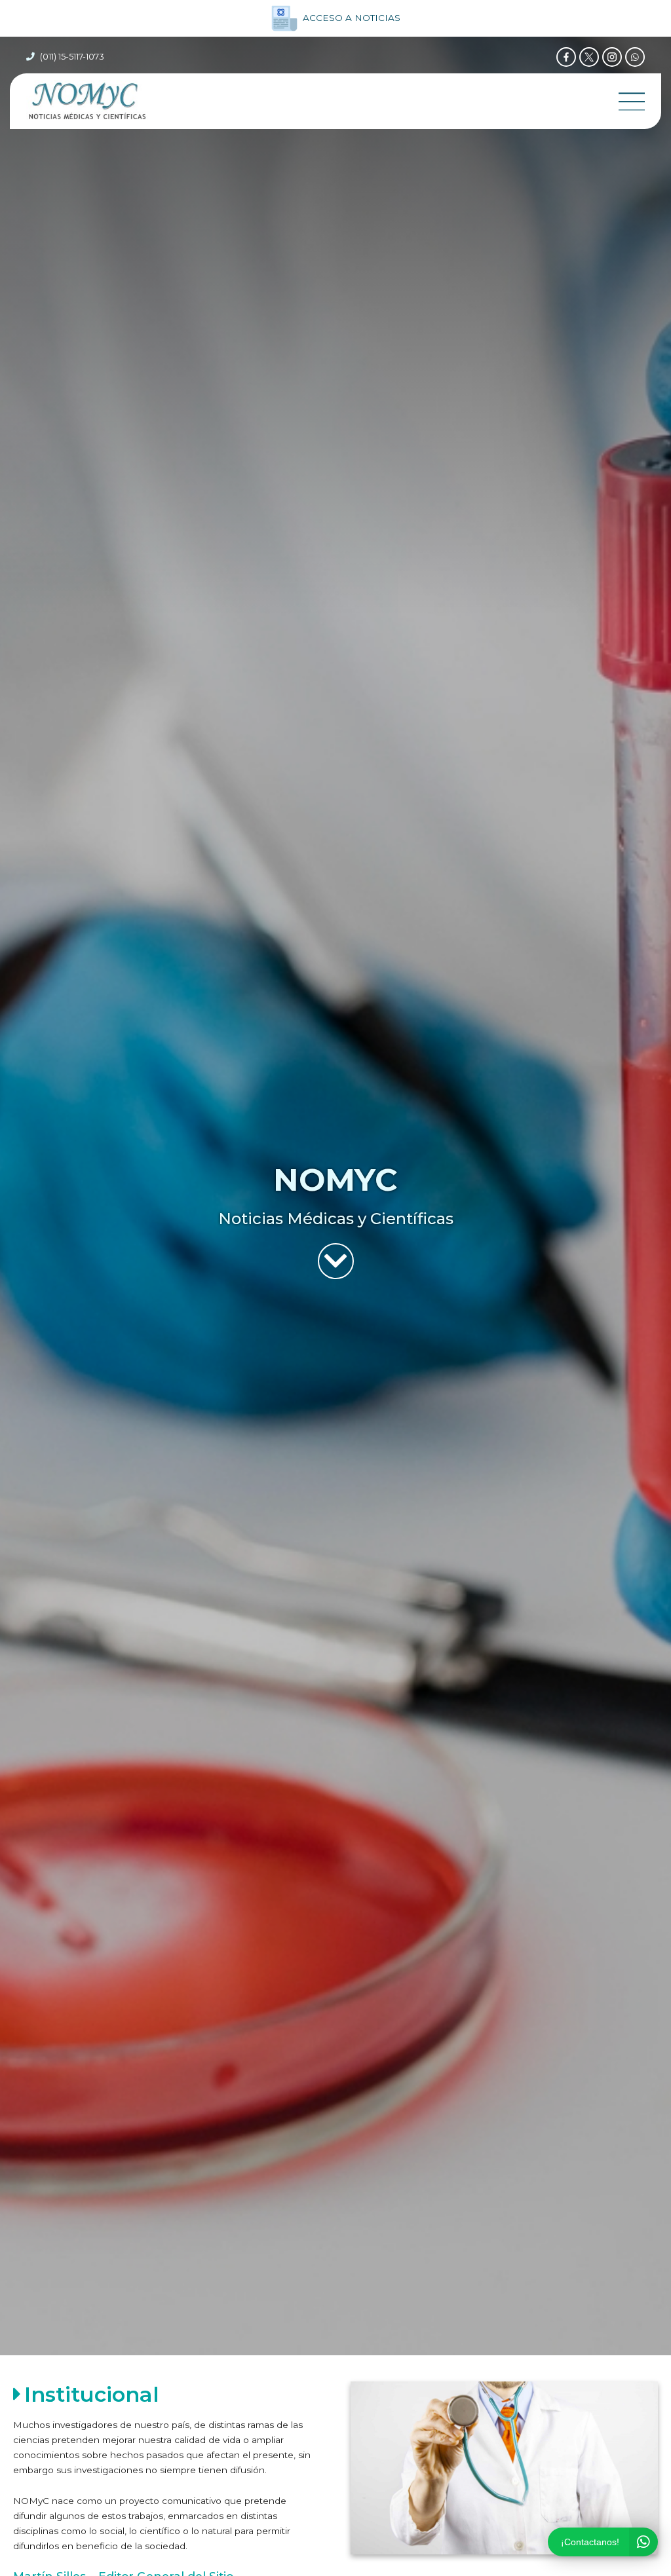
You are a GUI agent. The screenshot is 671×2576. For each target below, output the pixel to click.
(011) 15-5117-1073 (72, 57)
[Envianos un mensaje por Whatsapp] (635, 57)
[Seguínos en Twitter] (589, 57)
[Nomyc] (87, 101)
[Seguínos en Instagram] (612, 57)
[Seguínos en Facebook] (566, 57)
